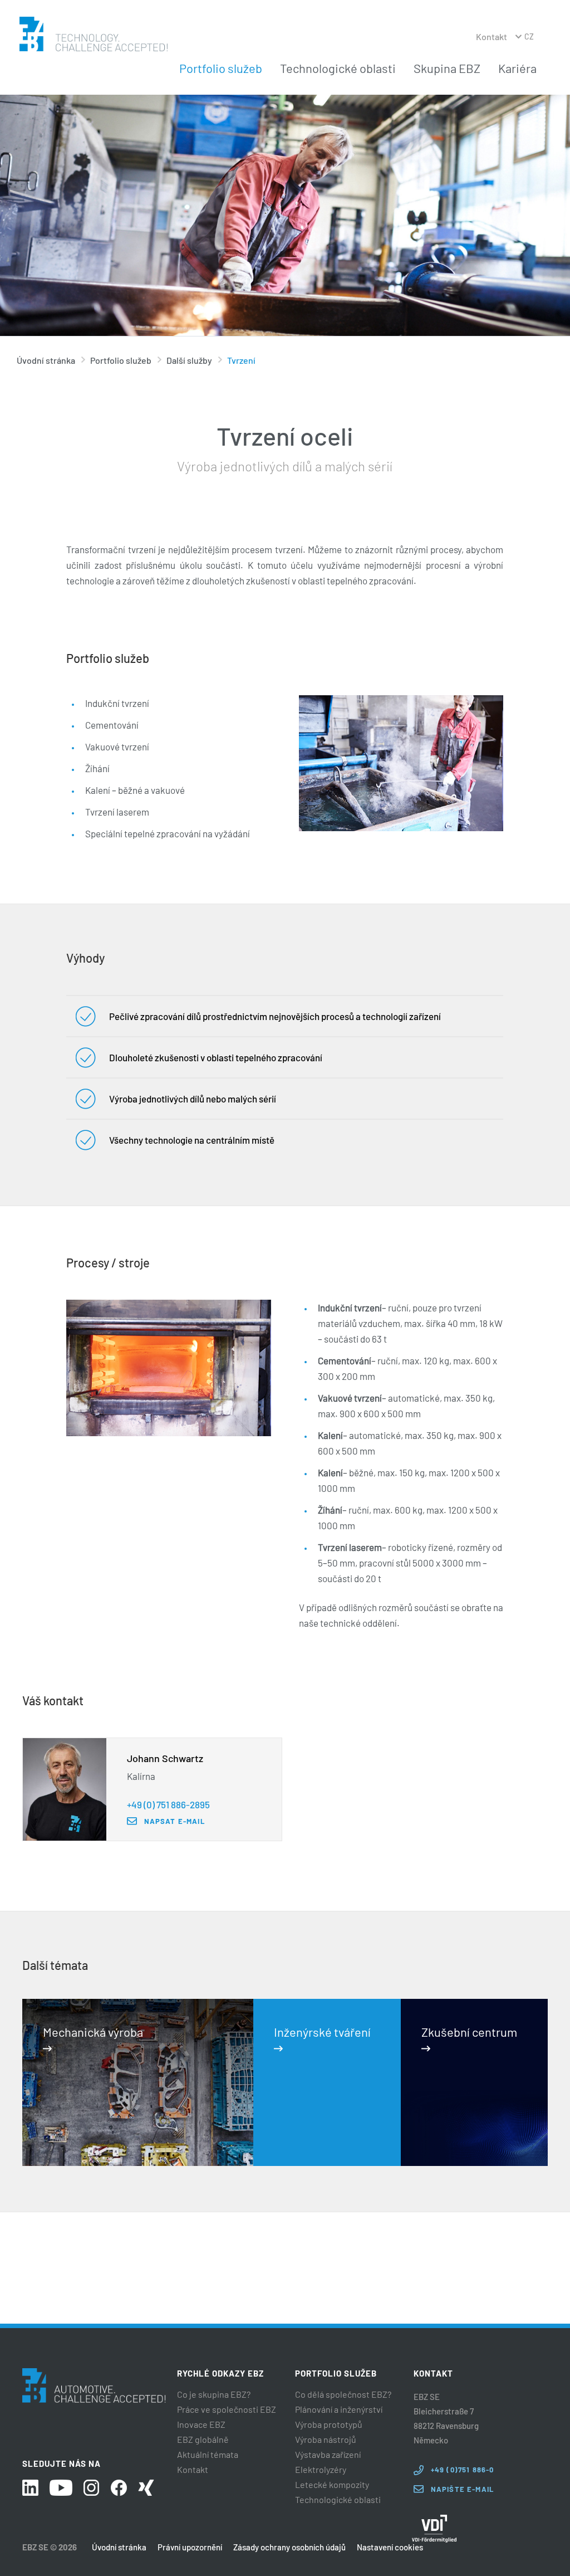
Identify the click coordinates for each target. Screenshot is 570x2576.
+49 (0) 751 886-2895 (168, 1804)
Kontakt (492, 36)
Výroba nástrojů (326, 2440)
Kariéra (517, 68)
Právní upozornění (190, 2547)
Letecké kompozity (332, 2485)
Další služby (189, 360)
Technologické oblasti (338, 68)
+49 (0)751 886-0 (463, 2470)
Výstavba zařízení (328, 2455)
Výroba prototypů (329, 2424)
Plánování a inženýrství (339, 2409)
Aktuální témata (208, 2455)
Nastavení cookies (390, 2547)
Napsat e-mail (175, 1821)
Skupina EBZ (447, 68)
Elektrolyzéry (321, 2470)
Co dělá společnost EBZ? (343, 2394)
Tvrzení (241, 360)
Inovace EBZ (201, 2424)
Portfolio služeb (221, 68)
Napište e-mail (462, 2489)
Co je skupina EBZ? (214, 2394)
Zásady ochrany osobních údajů (289, 2547)
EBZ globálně (203, 2440)
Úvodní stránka (46, 360)
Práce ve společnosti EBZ (227, 2409)
